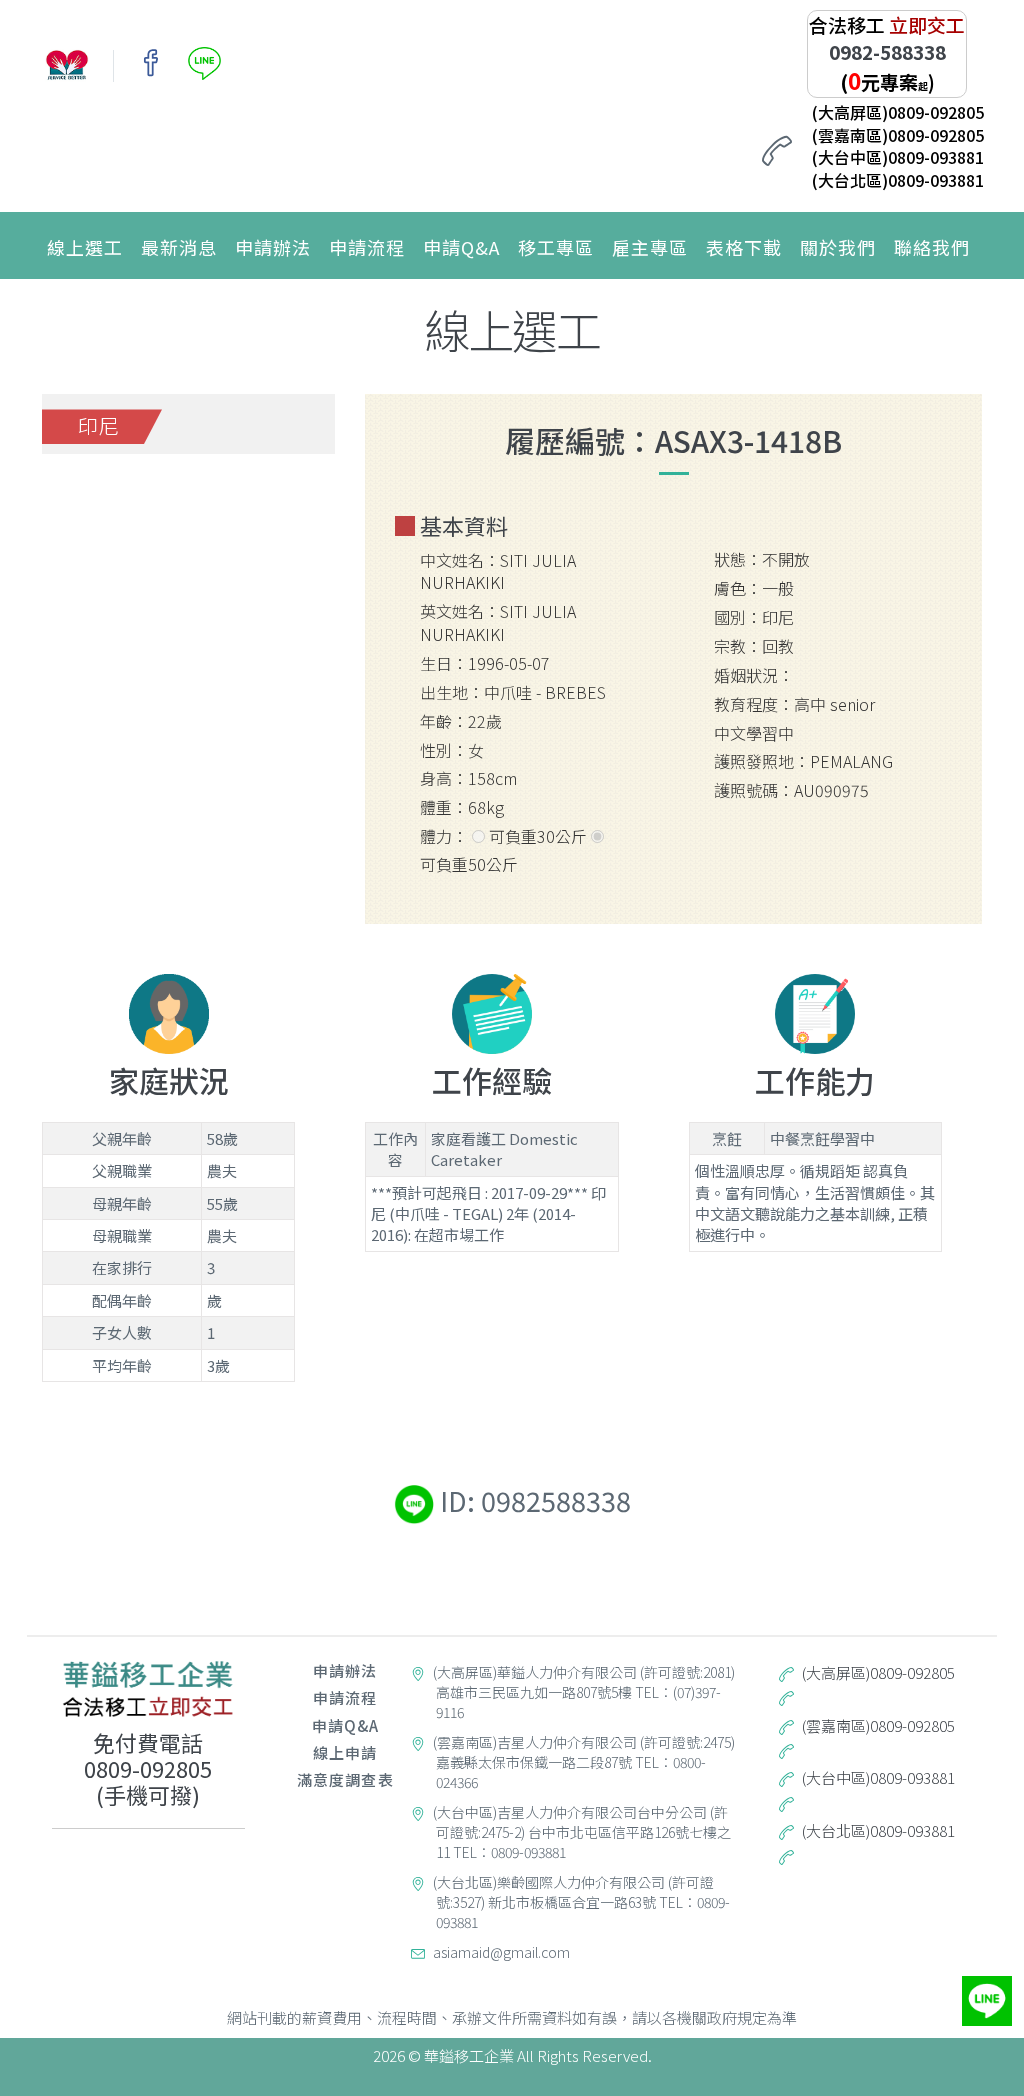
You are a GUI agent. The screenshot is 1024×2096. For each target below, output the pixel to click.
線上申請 (345, 1752)
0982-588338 (887, 51)
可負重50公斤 (469, 864)
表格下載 (744, 247)
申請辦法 (273, 247)
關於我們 (838, 247)
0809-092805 (148, 1768)
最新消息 (179, 247)
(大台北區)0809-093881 (898, 180)
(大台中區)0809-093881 (898, 157)
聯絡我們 (932, 247)
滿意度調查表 (345, 1779)
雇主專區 (650, 247)
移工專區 (556, 247)
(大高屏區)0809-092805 (898, 112)
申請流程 (367, 247)
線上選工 (85, 247)
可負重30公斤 (538, 836)
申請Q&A (461, 247)
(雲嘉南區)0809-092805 (898, 135)
